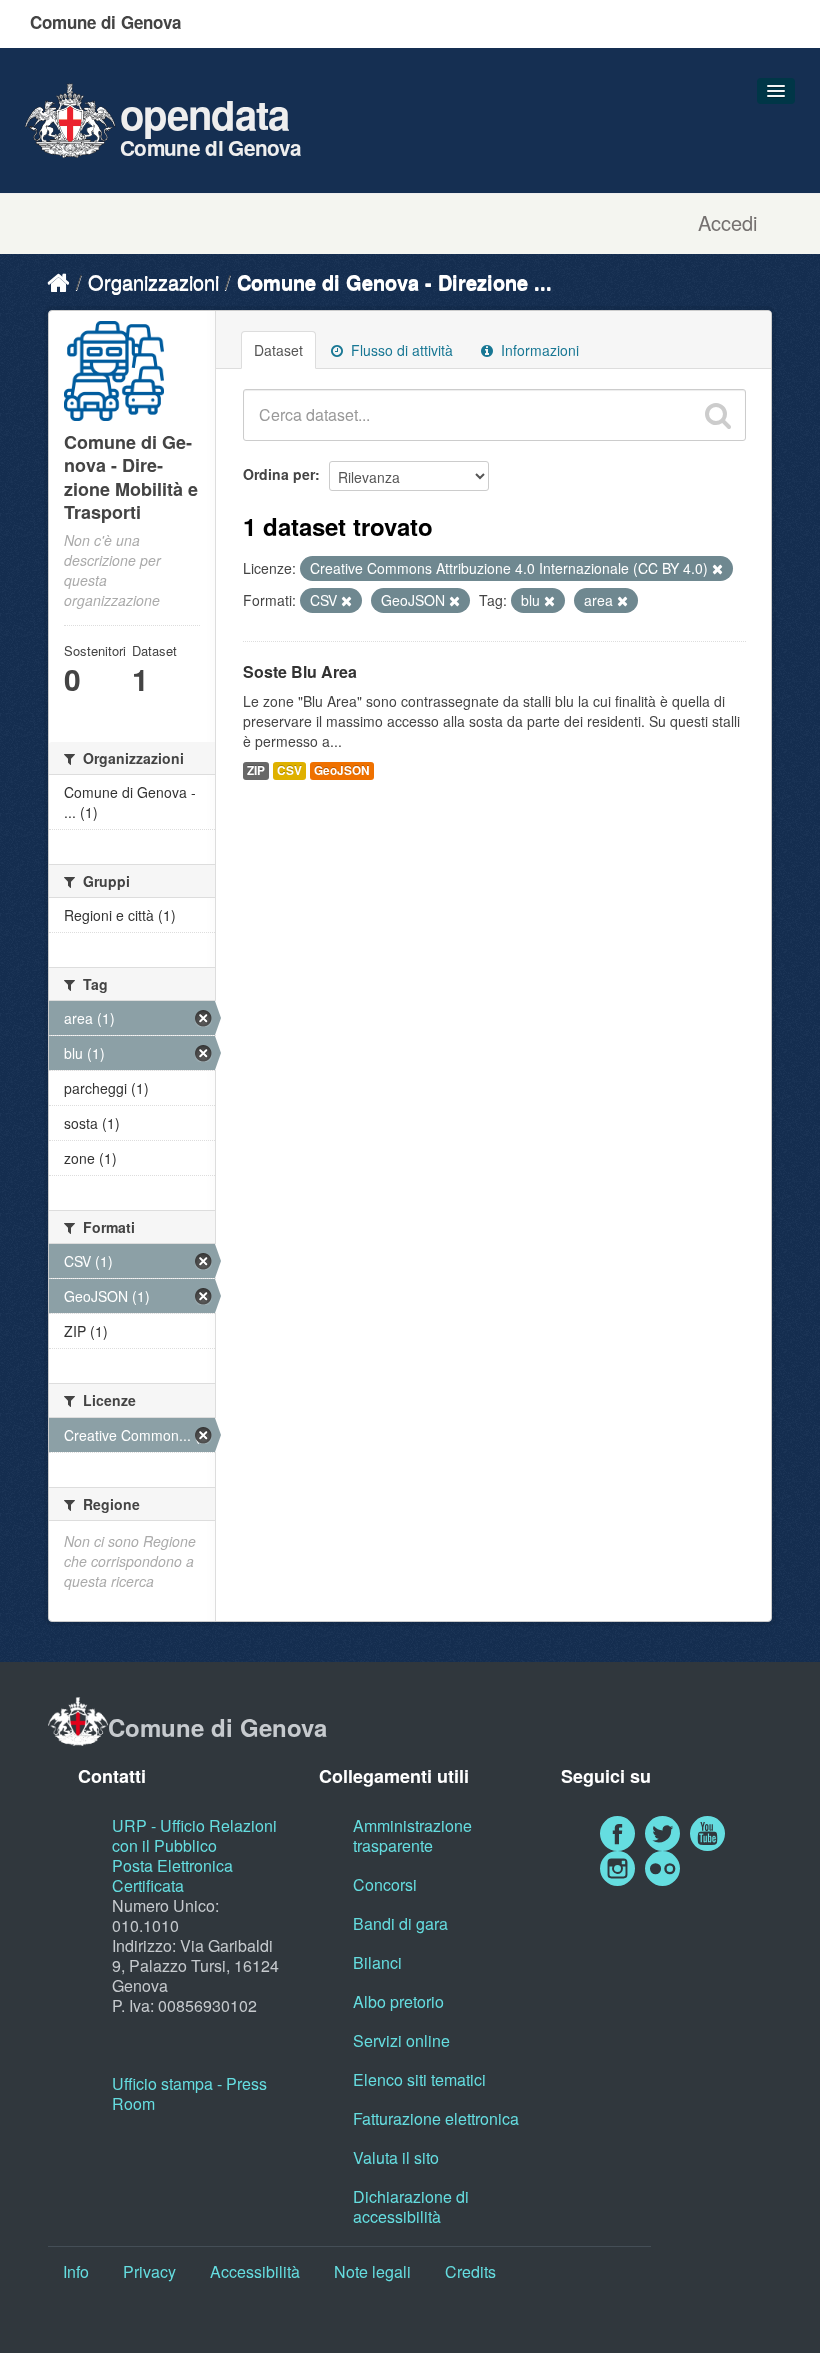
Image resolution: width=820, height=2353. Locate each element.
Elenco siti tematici (419, 2079)
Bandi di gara (400, 1923)
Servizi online (401, 2040)
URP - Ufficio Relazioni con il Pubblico (194, 1835)
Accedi (727, 223)
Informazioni (538, 350)
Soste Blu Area (300, 671)
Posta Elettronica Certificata (172, 1875)
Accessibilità (255, 2271)
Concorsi (385, 1884)
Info (76, 2271)
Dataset (278, 350)
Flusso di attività (400, 350)
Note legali (372, 2271)
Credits (470, 2271)
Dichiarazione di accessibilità (411, 2206)
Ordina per (279, 474)
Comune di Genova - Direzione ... (394, 281)
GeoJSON (342, 770)
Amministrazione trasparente (412, 1835)
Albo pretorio (398, 2001)
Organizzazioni (153, 281)
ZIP (256, 770)
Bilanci (377, 1962)
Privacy (149, 2271)
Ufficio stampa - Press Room (189, 2093)
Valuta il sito (396, 2157)
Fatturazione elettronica (436, 2118)
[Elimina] (717, 569)
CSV (289, 770)
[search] (718, 415)
